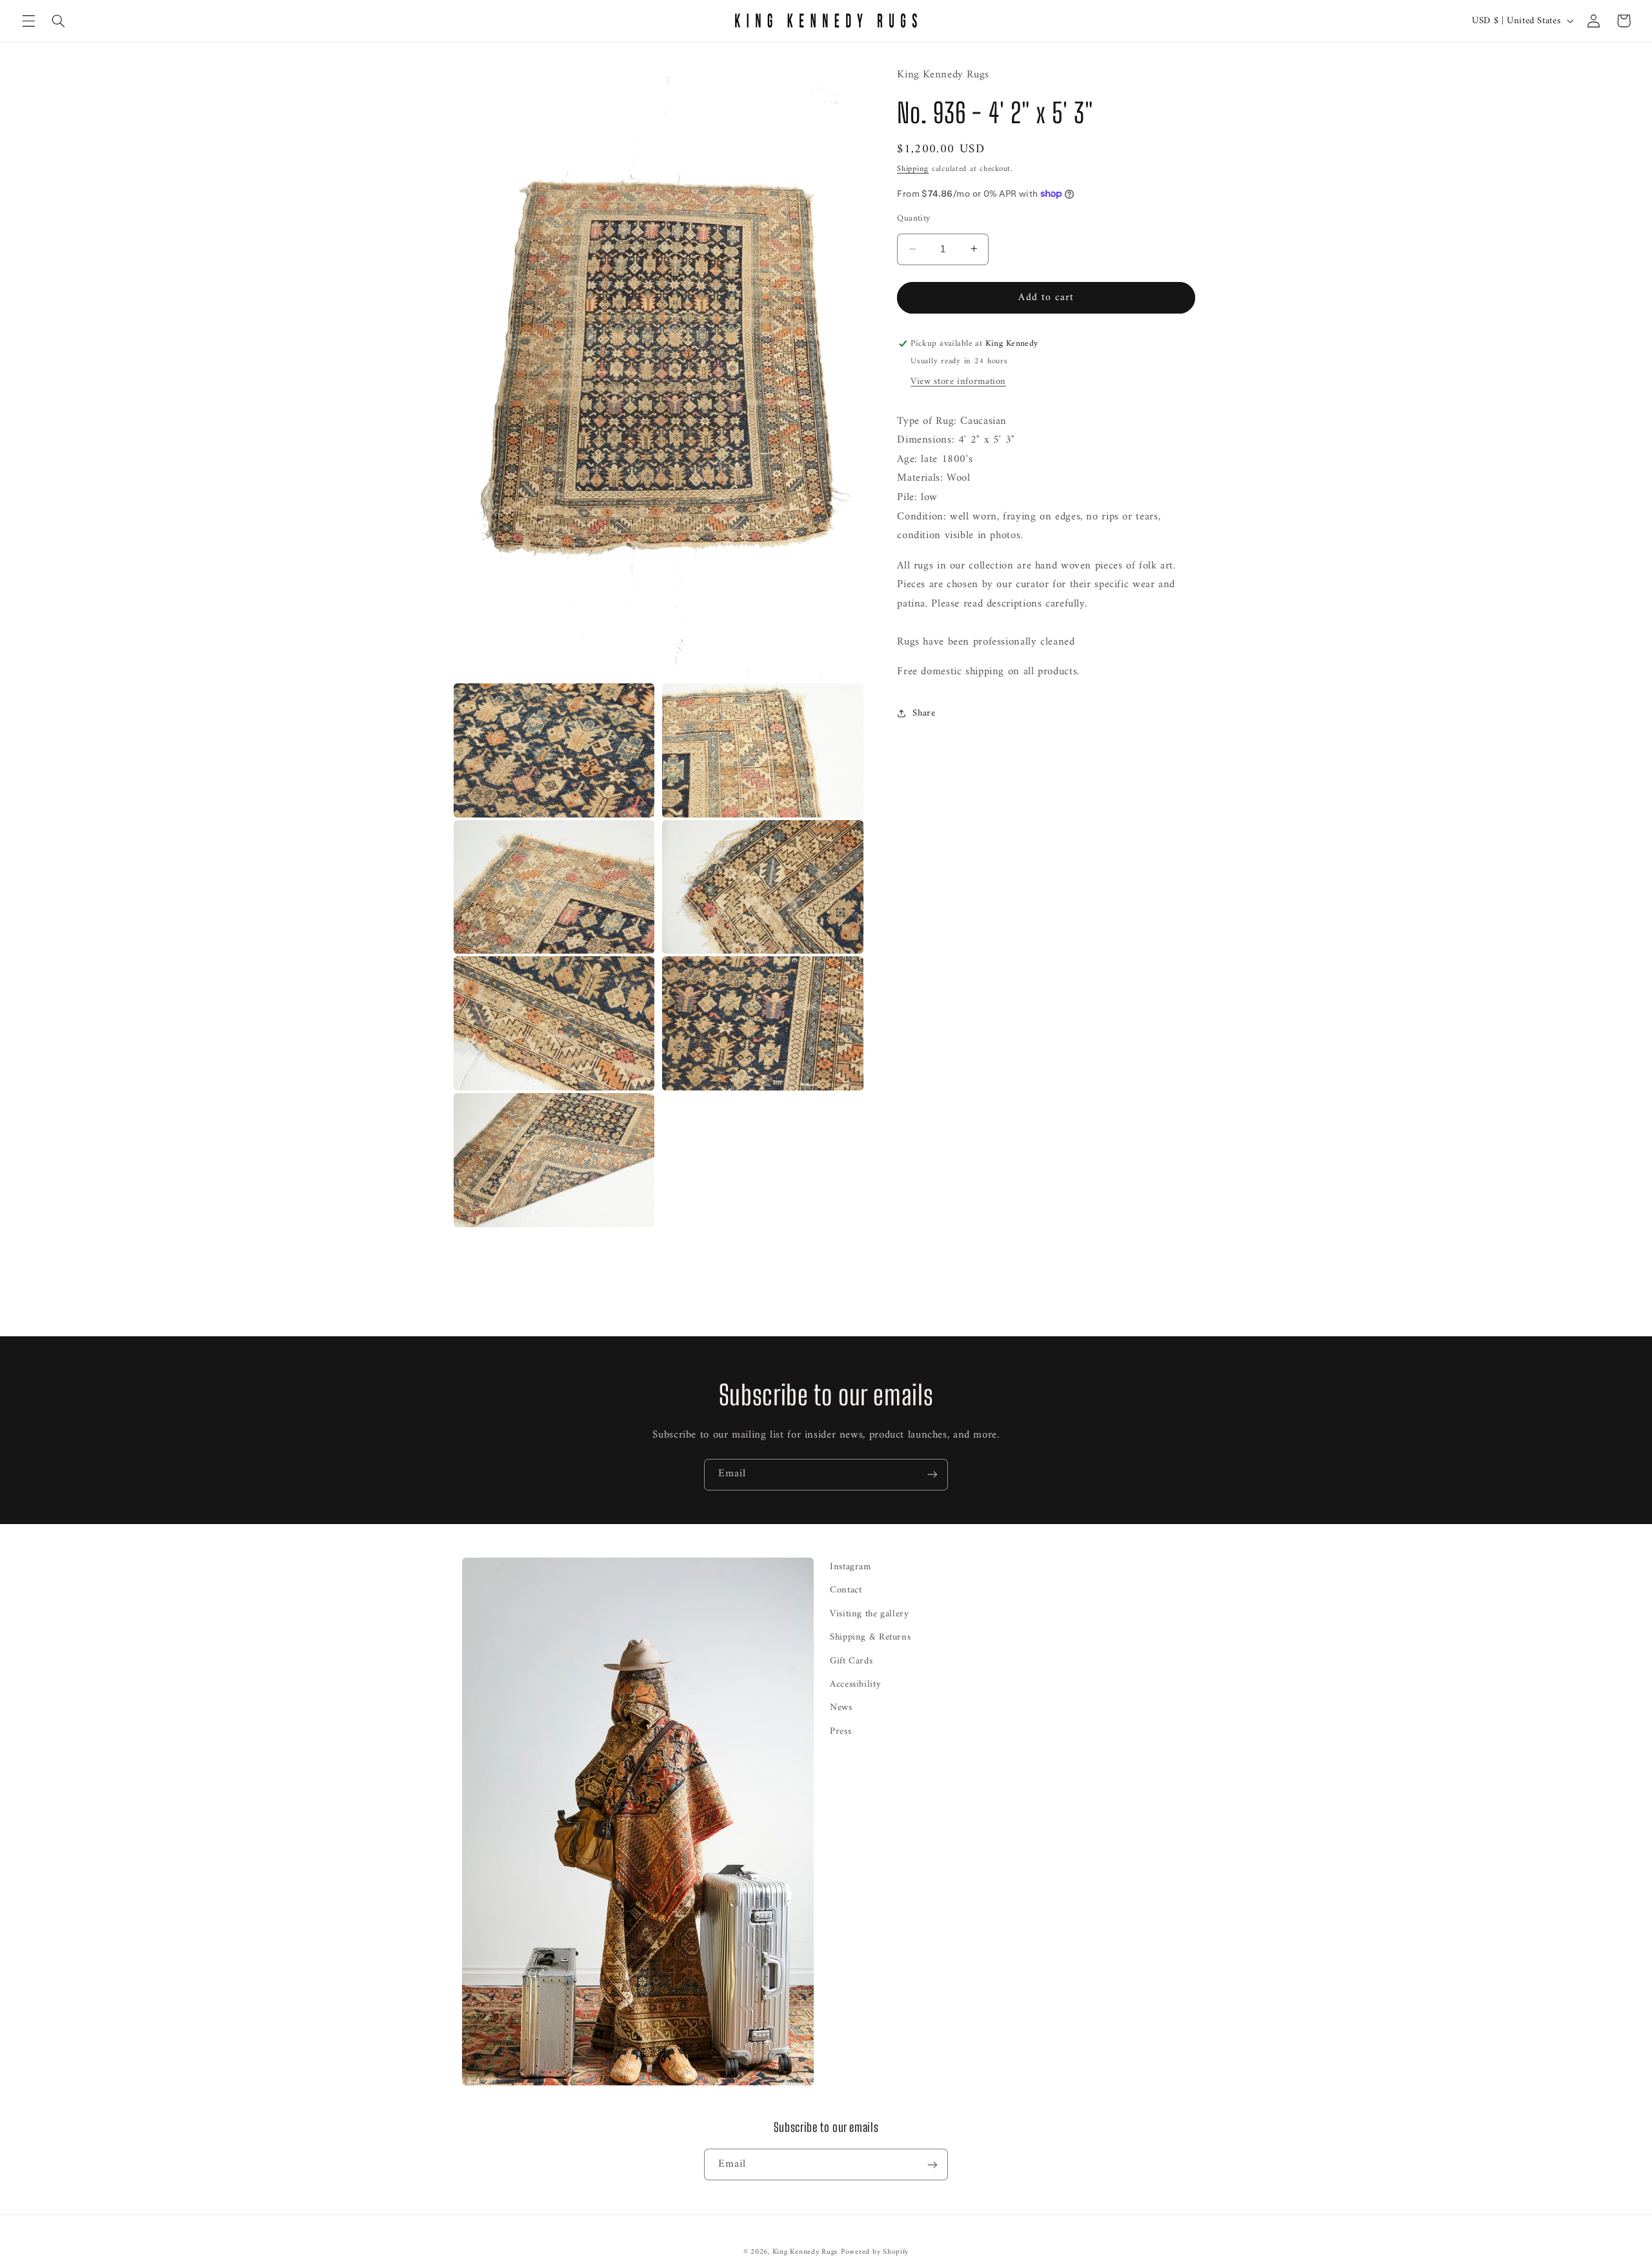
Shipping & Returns (870, 1637)
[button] (28, 21)
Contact (846, 1590)
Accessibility (855, 1684)
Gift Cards (851, 1661)
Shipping (913, 169)
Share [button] (924, 713)
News (841, 1707)
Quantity (913, 218)
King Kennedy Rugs (805, 2252)
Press (841, 1731)
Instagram (851, 1567)
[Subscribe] (932, 1475)
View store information (958, 381)
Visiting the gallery (870, 1614)
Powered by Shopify (875, 2252)
